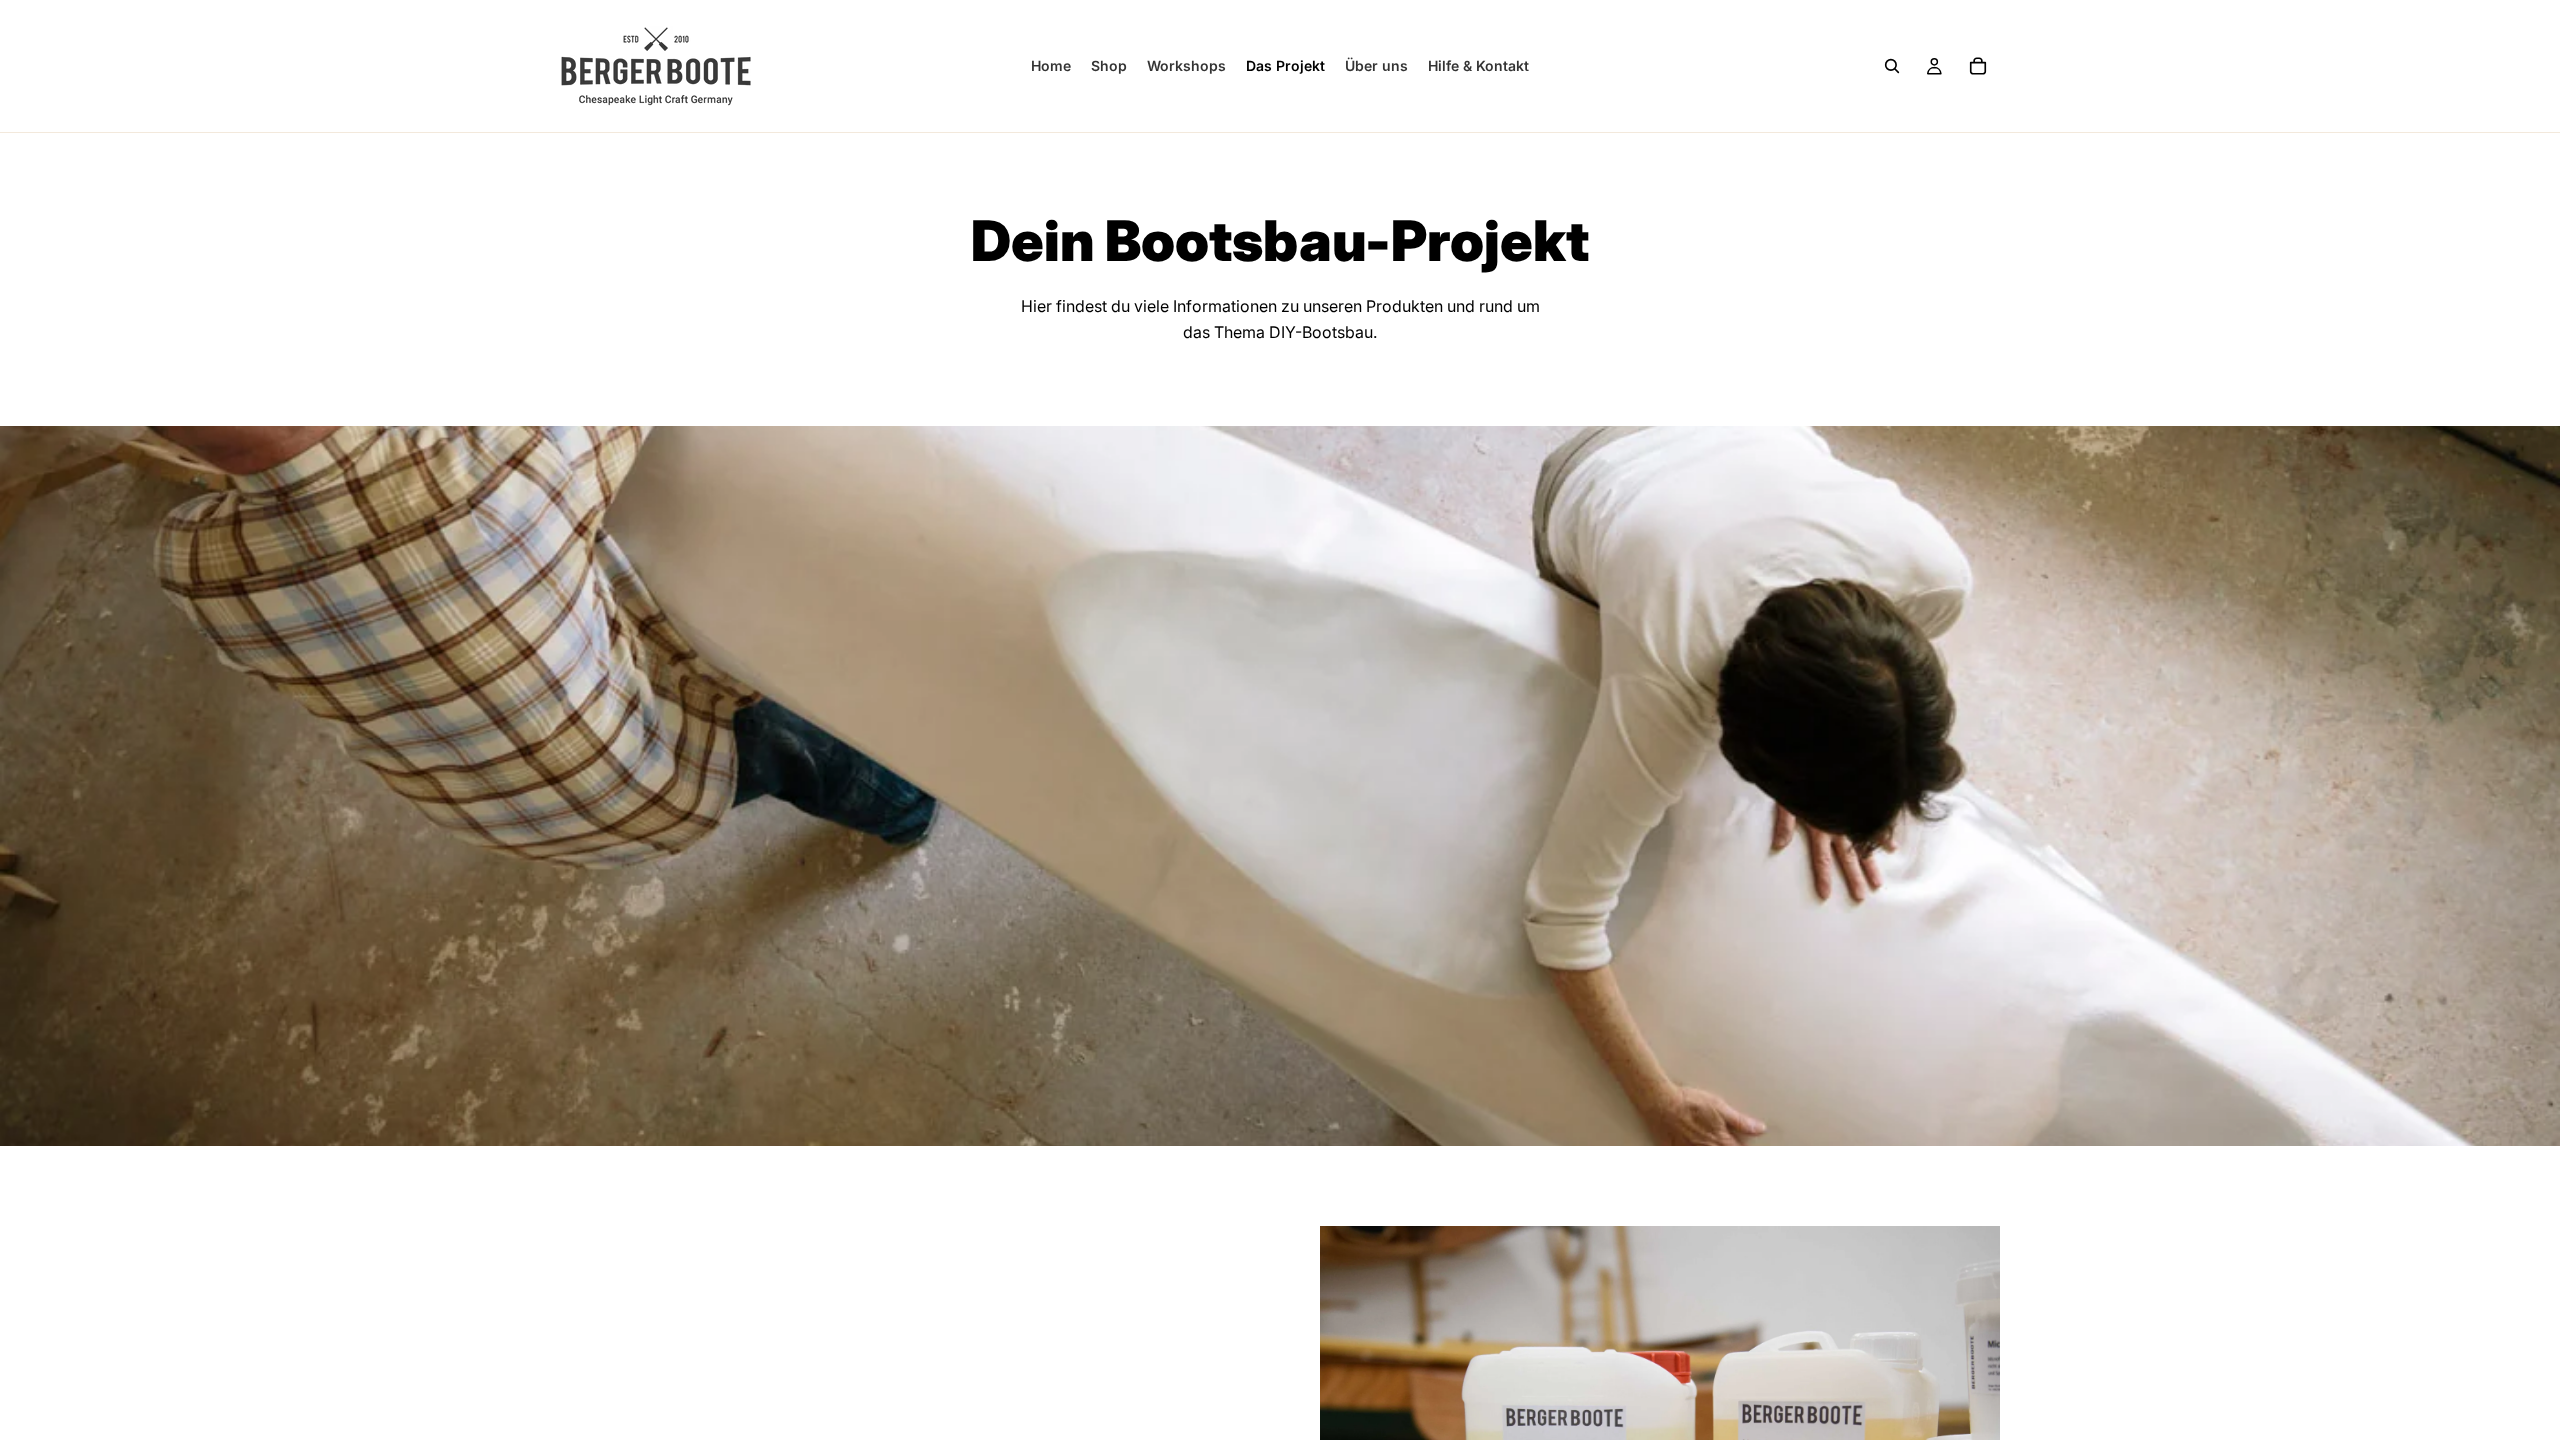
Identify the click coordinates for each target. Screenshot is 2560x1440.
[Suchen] (1892, 66)
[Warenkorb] (1978, 66)
